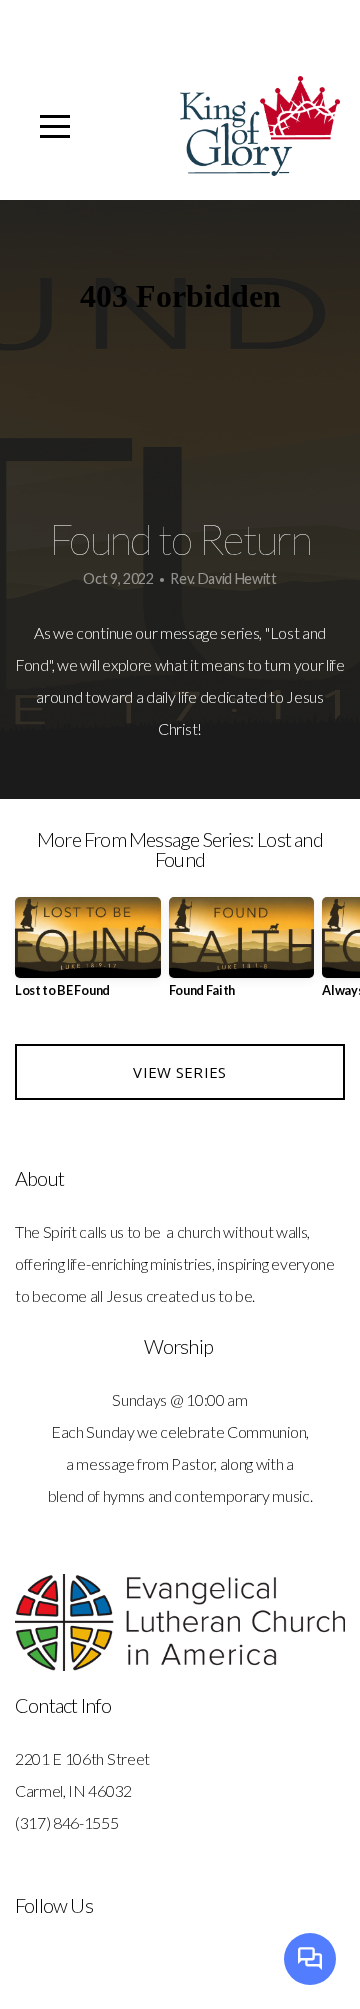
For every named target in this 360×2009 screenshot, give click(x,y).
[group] (88, 955)
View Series (179, 1072)
